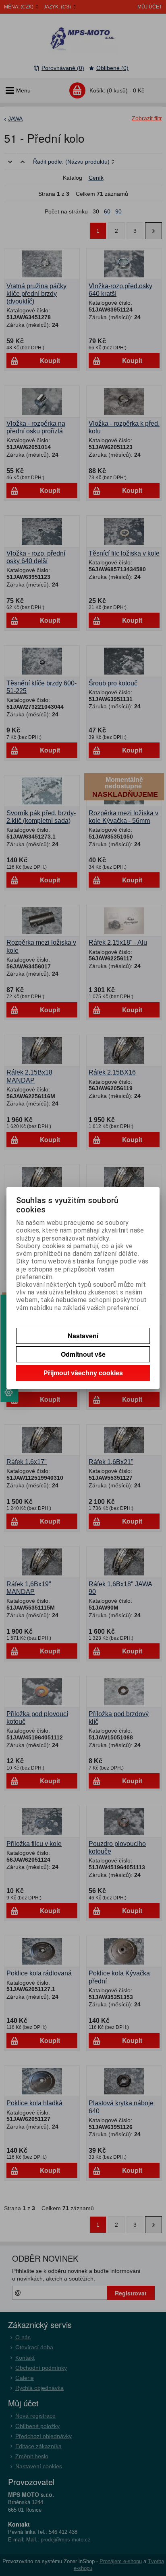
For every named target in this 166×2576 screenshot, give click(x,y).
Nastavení (83, 1336)
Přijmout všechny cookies (83, 1373)
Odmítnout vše (83, 1354)
